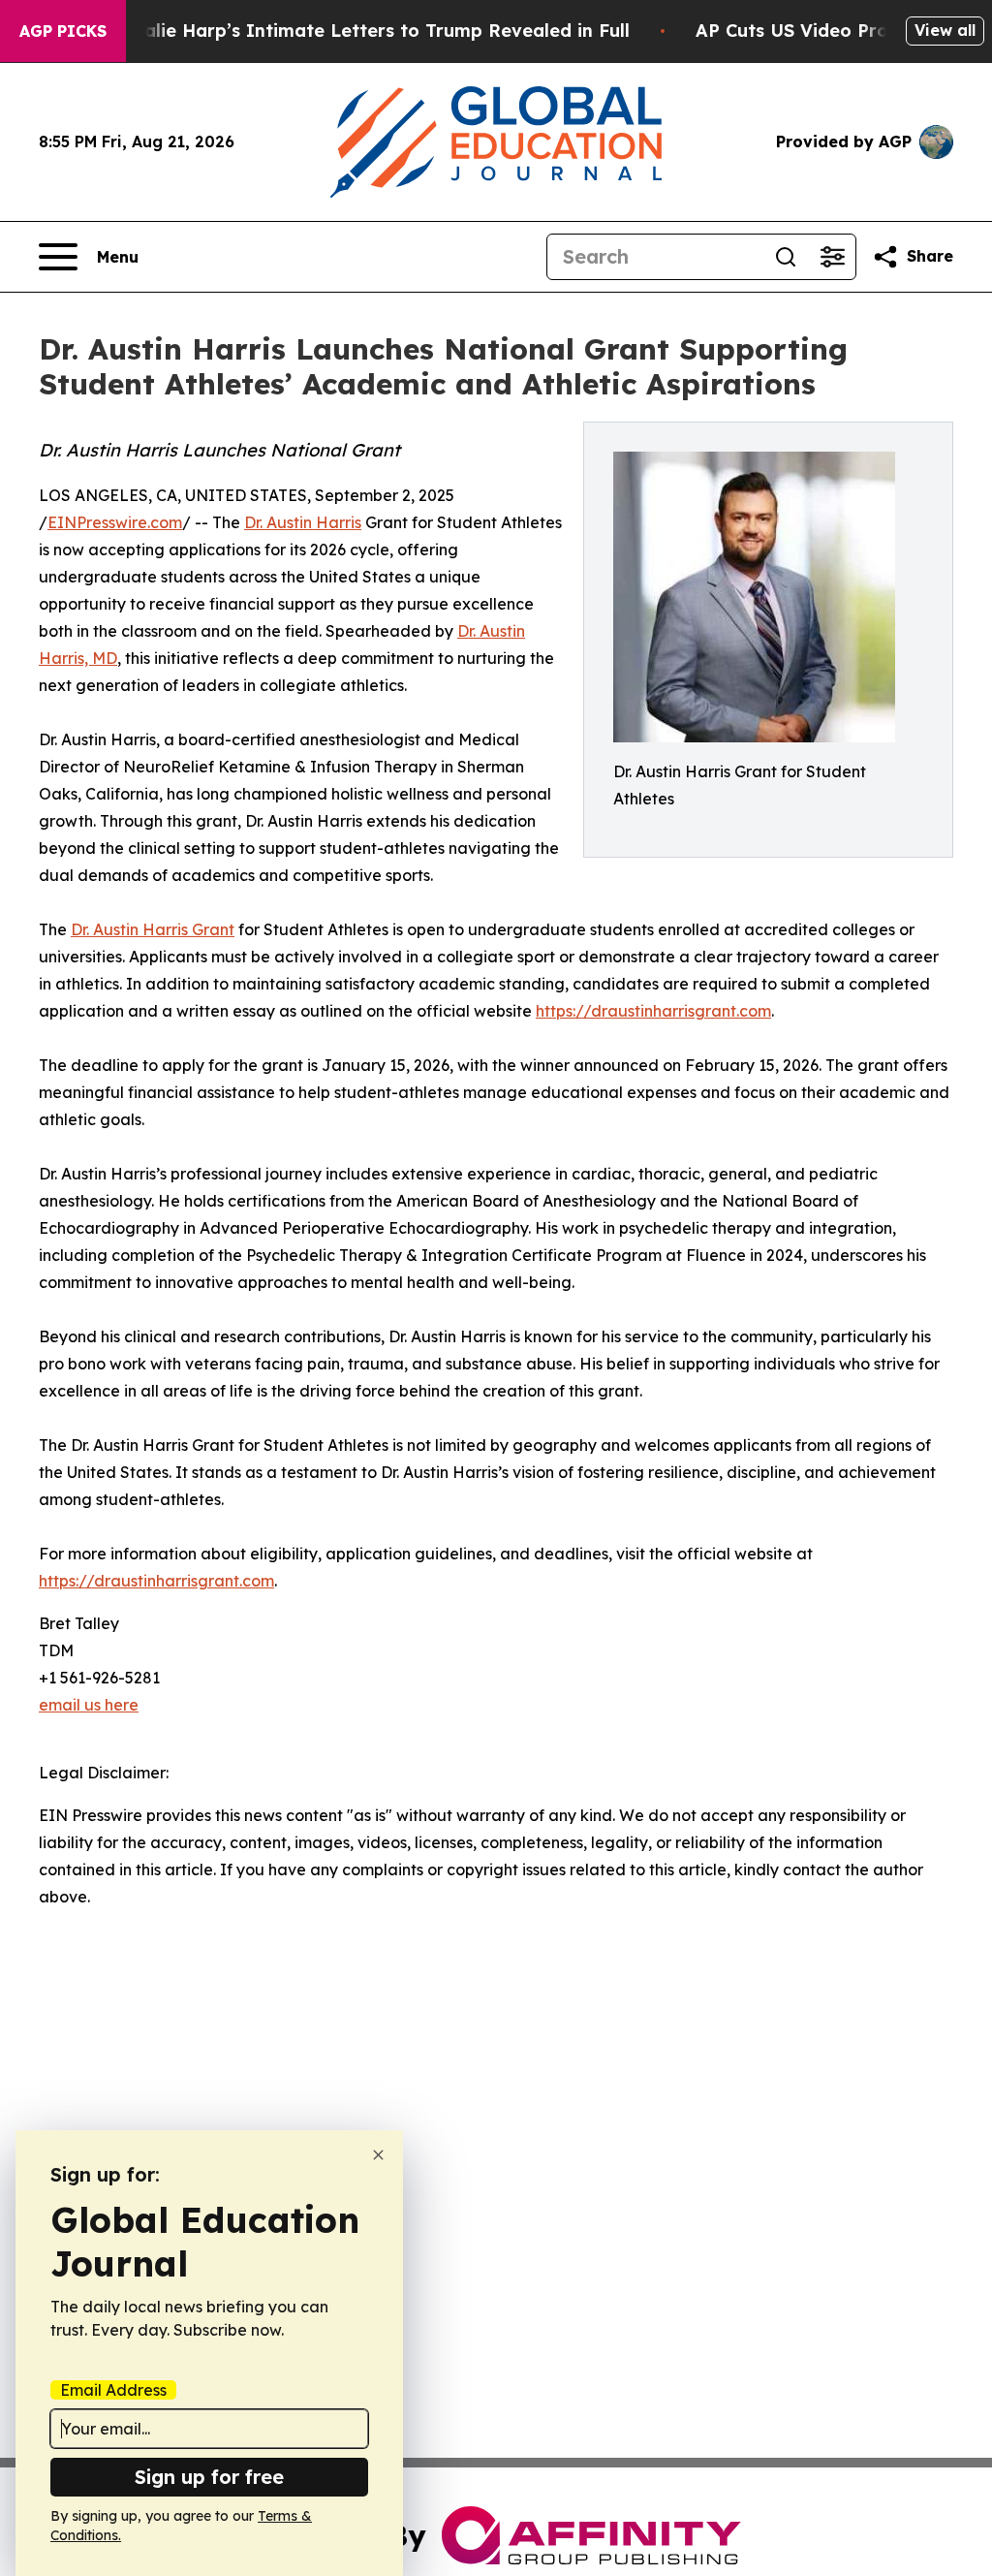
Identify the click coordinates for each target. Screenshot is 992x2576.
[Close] (378, 2155)
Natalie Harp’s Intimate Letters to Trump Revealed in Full (370, 31)
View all (945, 30)
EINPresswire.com (115, 522)
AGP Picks (63, 31)
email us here (89, 1705)
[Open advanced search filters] (832, 257)
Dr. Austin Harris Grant (153, 929)
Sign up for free (209, 2477)
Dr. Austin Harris (303, 522)
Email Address (113, 2390)
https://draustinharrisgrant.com (653, 1011)
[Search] (786, 257)
